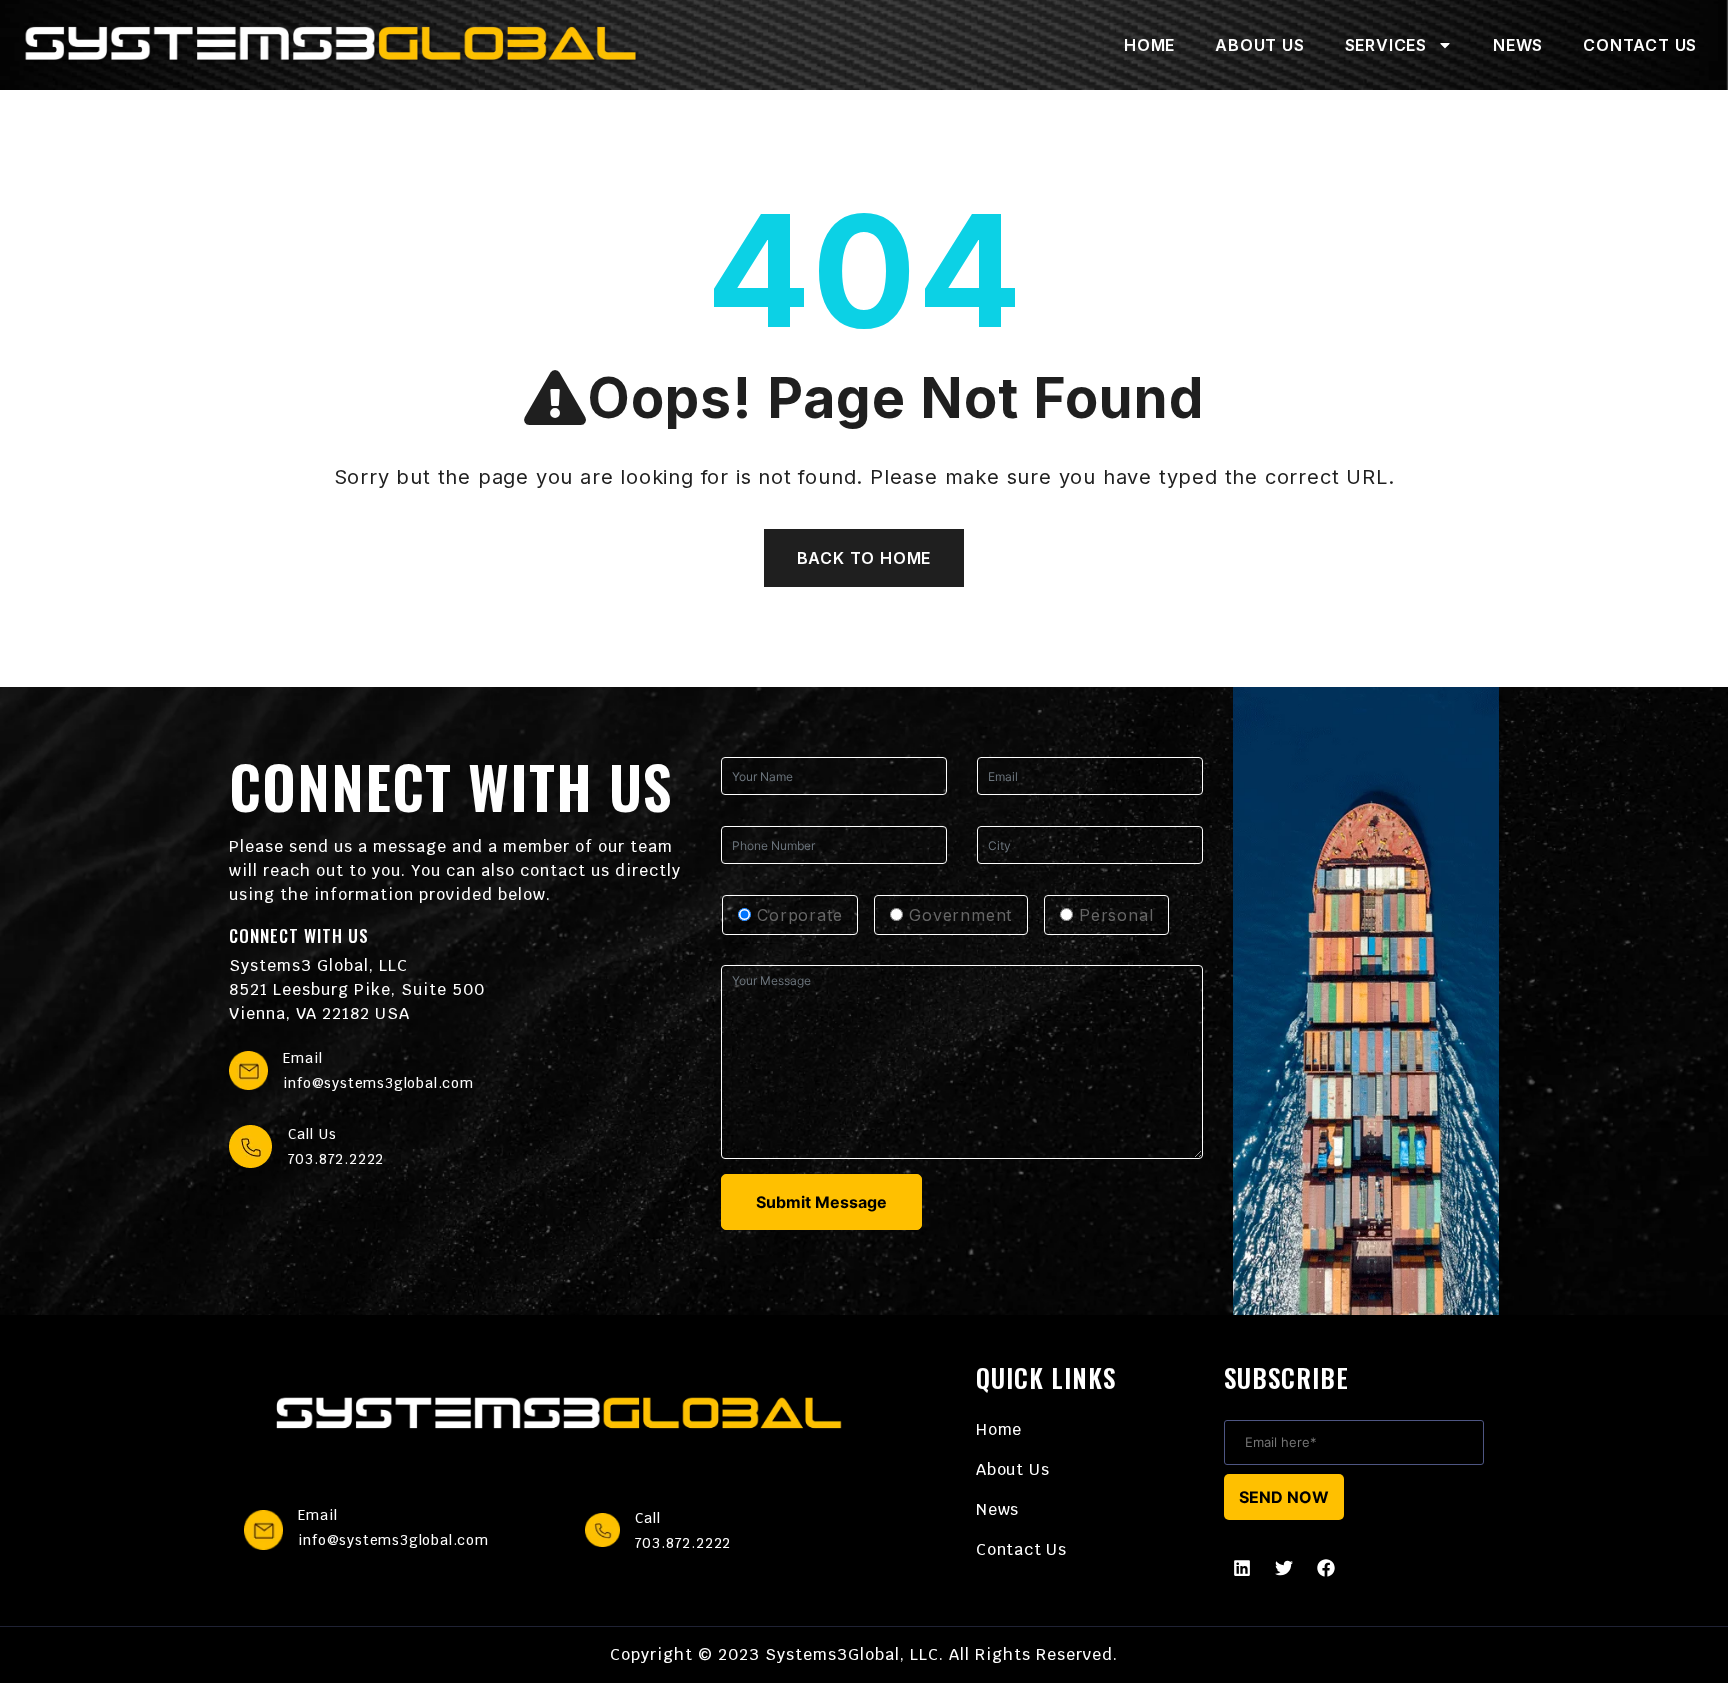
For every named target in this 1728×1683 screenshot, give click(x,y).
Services (1386, 45)
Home (1149, 45)
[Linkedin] (1242, 1568)
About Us (1259, 45)
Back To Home (864, 558)
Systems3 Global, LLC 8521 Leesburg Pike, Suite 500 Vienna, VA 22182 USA (357, 989)
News (1518, 45)
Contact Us (1640, 45)
